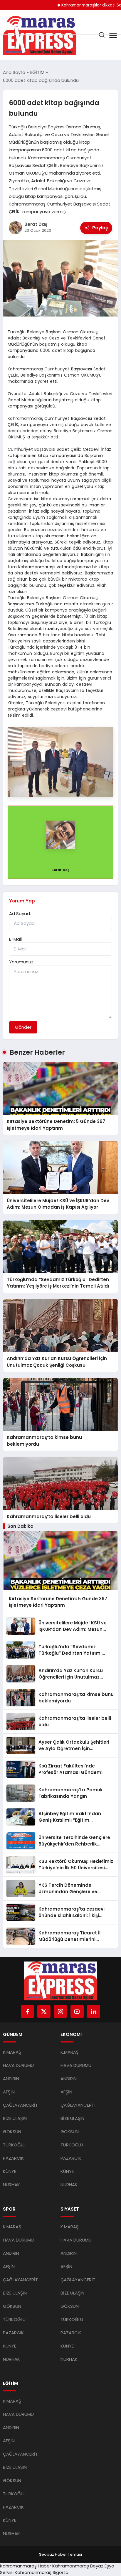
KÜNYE (10, 2171)
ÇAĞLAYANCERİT (20, 2105)
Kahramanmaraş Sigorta (42, 2572)
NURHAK (11, 2185)
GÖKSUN (12, 2132)
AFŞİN (9, 2092)
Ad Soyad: (20, 913)
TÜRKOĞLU (14, 2145)
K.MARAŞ (12, 2052)
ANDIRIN (11, 2079)
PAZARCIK (13, 2158)
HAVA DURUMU (18, 2065)
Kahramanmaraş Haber (26, 2566)
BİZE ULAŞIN (15, 2118)
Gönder (23, 1027)
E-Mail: (16, 939)
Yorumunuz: (22, 962)
